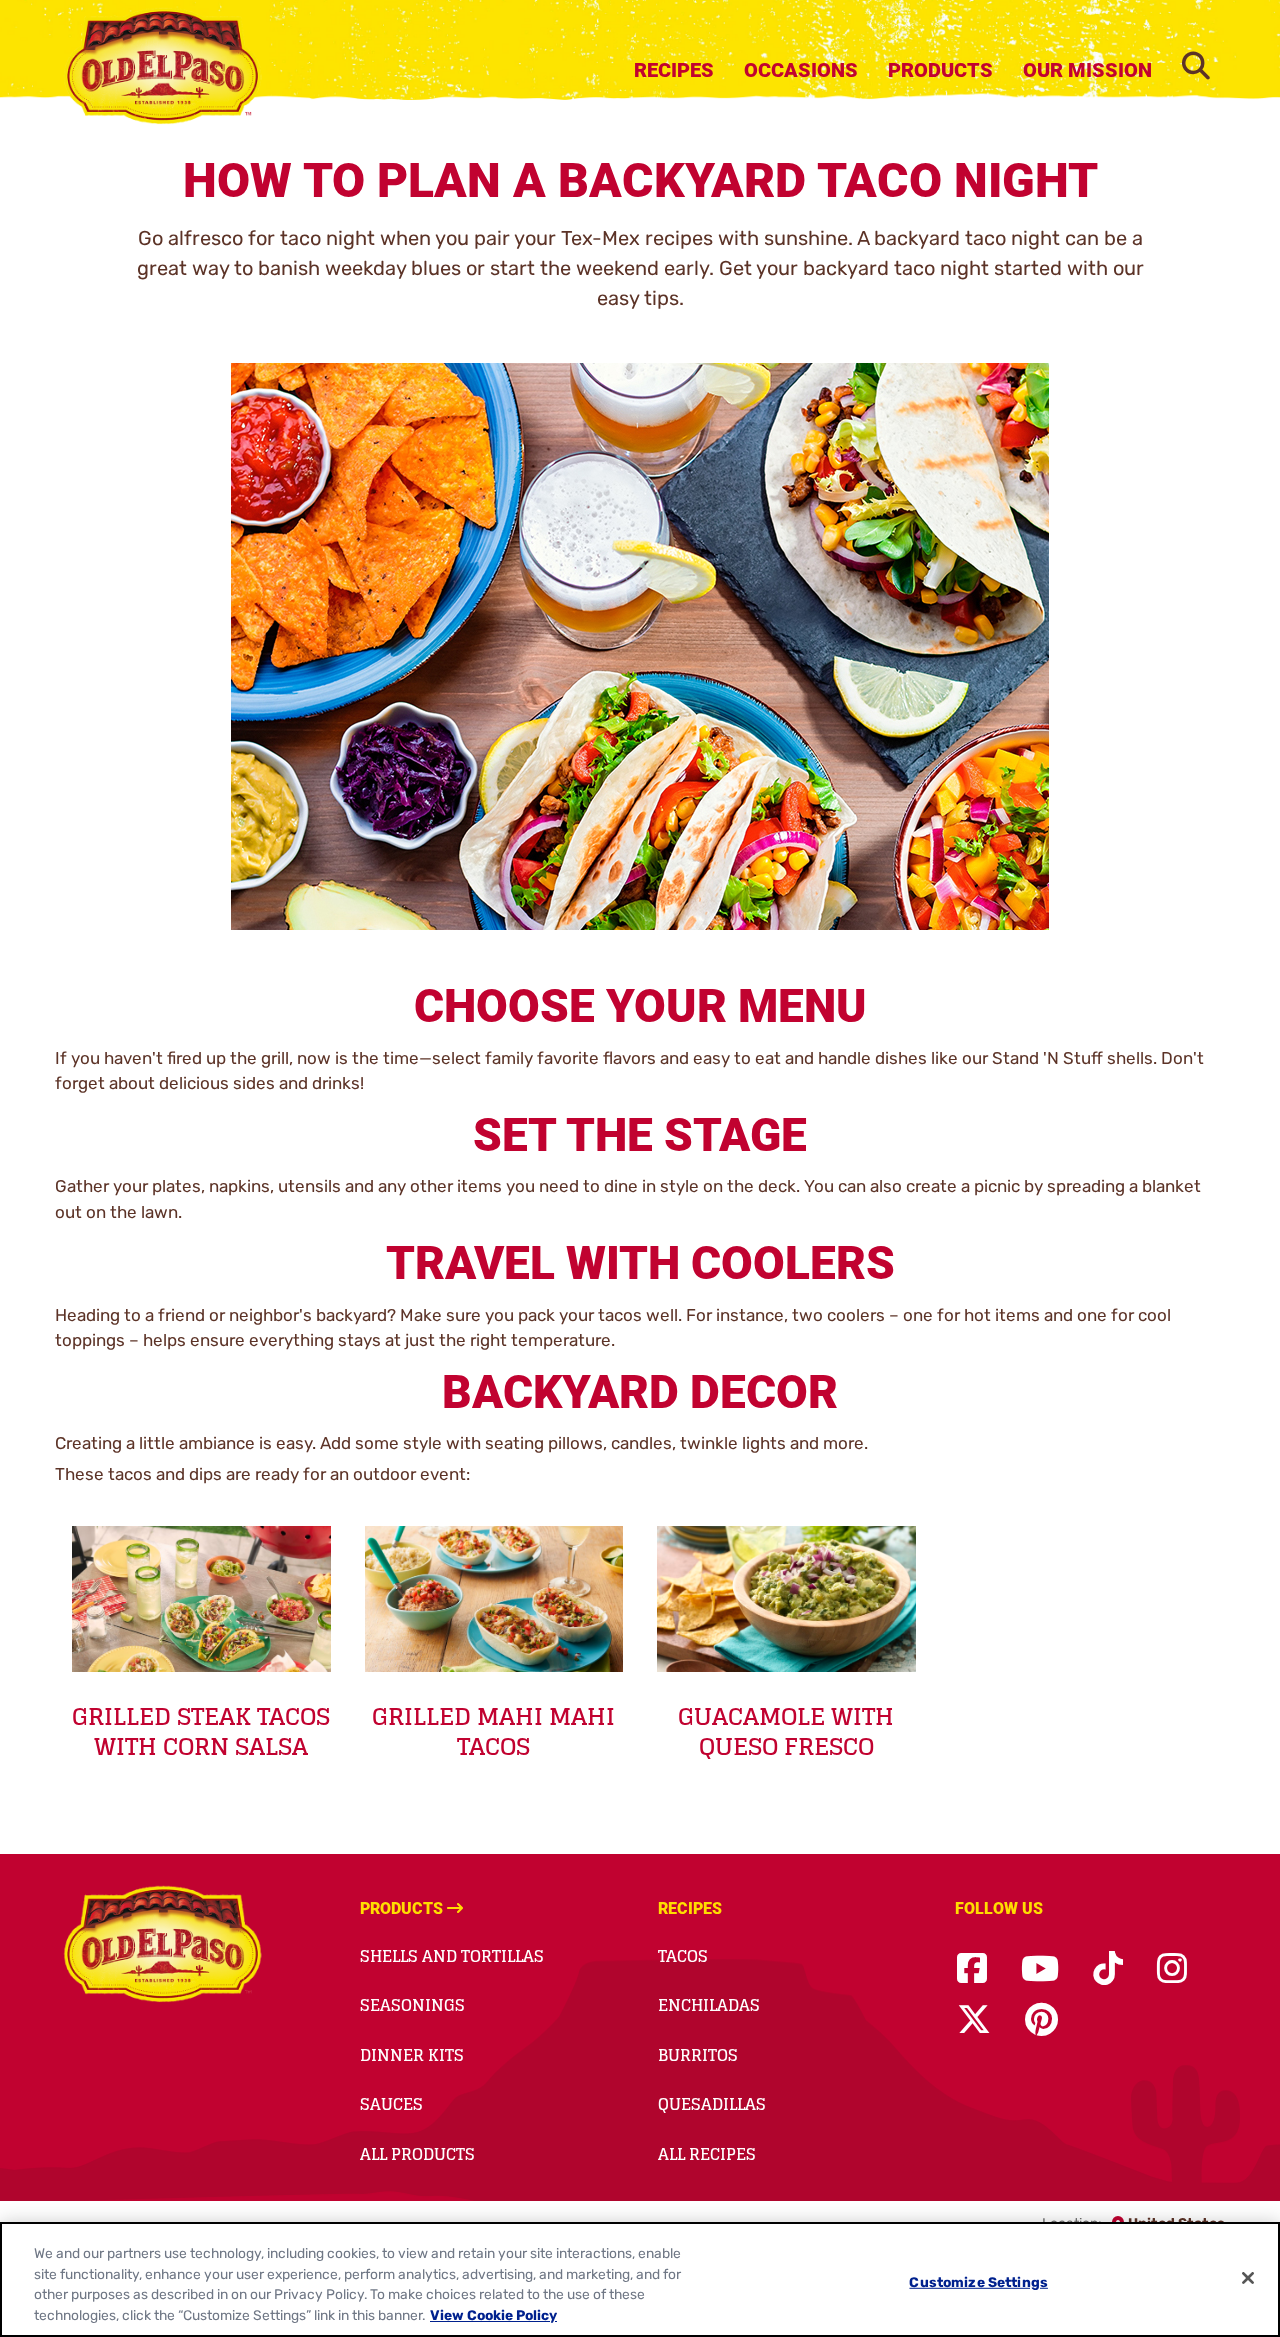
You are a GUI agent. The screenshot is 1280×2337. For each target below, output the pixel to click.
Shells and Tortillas (452, 1956)
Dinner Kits (412, 2055)
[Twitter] (974, 2020)
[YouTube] (1040, 1969)
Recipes (674, 70)
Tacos (683, 1956)
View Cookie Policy (493, 2316)
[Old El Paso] (162, 1947)
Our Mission (1087, 70)
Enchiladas (709, 2005)
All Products (417, 2154)
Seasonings (412, 2005)
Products (940, 70)
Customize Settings (978, 2281)
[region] (640, 2279)
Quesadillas (712, 2104)
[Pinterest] (1041, 2020)
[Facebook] (972, 1969)
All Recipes (707, 2154)
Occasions (801, 70)
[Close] (1248, 2278)
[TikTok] (1108, 1969)
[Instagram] (1172, 1969)
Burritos (698, 2055)
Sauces (391, 2104)
